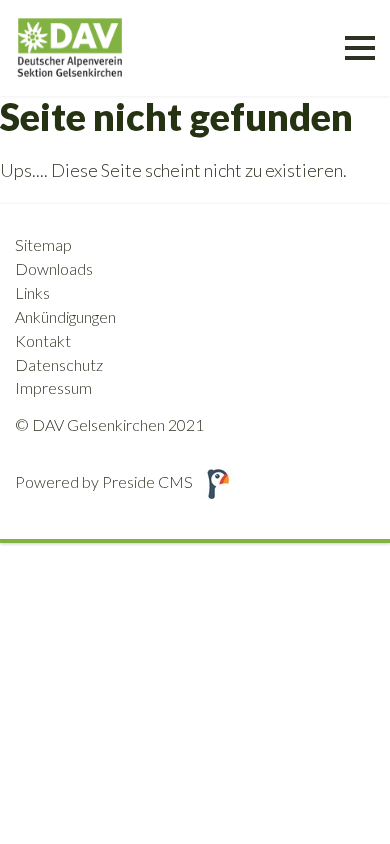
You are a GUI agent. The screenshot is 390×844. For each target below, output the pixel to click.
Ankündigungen (65, 316)
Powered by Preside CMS (104, 481)
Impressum (53, 387)
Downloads (54, 268)
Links (32, 292)
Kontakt (43, 340)
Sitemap (43, 244)
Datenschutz (59, 364)
